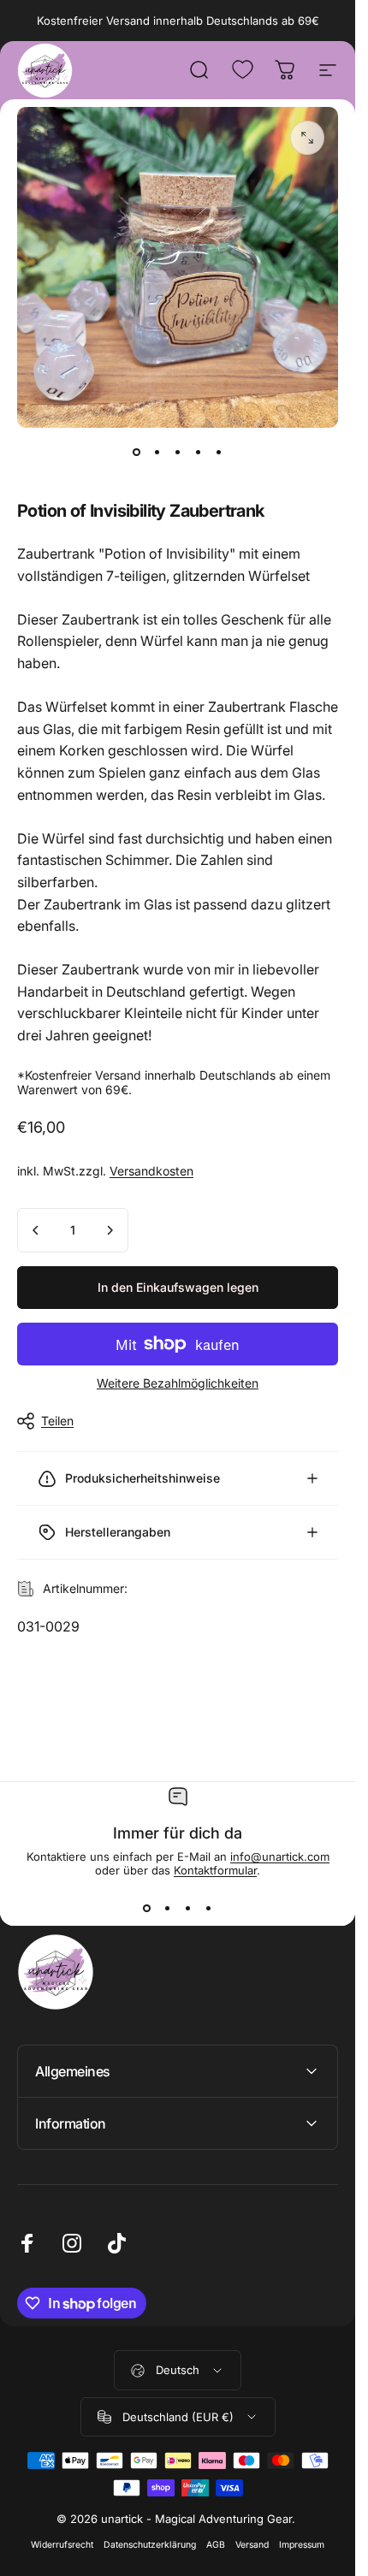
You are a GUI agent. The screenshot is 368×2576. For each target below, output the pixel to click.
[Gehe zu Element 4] (199, 452)
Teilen (57, 1421)
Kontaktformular (215, 1870)
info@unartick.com (280, 1856)
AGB (216, 2545)
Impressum (302, 2545)
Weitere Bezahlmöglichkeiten (178, 1383)
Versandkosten (151, 1171)
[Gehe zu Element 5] (219, 452)
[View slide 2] (168, 1908)
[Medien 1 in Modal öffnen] (307, 138)
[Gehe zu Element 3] (178, 452)
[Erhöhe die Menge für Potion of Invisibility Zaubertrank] (110, 1230)
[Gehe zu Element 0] (137, 452)
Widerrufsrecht (62, 2545)
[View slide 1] (147, 1908)
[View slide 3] (188, 1908)
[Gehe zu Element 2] (157, 452)
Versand (252, 2545)
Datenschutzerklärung (150, 2545)
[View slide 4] (209, 1908)
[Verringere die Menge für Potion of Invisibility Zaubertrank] (36, 1230)
